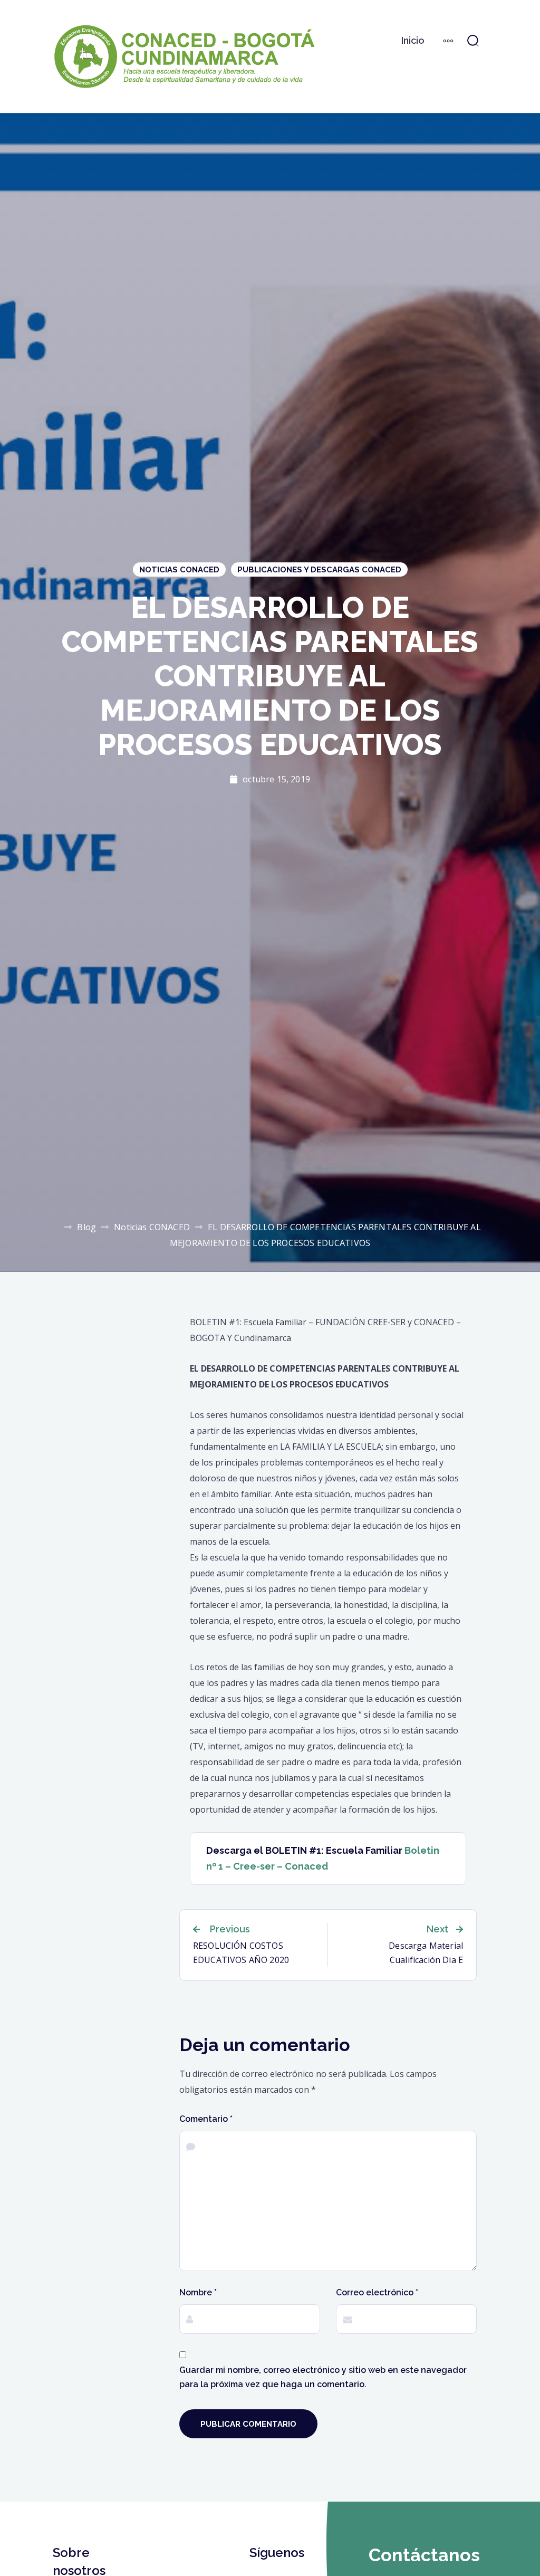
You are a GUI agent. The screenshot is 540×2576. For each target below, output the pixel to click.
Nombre (198, 2292)
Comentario (206, 2119)
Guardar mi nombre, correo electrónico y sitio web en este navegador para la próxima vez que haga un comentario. (323, 2377)
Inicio (413, 40)
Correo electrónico (377, 2292)
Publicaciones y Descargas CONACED (319, 570)
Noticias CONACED (179, 570)
